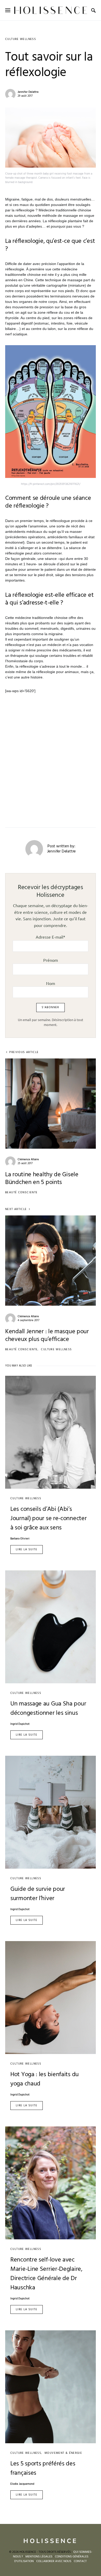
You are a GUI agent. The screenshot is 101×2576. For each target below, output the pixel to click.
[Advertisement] (51, 754)
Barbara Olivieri (20, 1539)
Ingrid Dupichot (20, 1724)
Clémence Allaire (28, 1159)
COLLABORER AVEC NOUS (54, 2561)
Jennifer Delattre (28, 92)
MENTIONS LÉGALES (39, 2557)
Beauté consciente (21, 1192)
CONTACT (80, 2561)
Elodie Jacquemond (22, 2484)
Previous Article (24, 1052)
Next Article (16, 1209)
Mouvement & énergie (63, 2453)
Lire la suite (27, 1550)
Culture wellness (21, 39)
